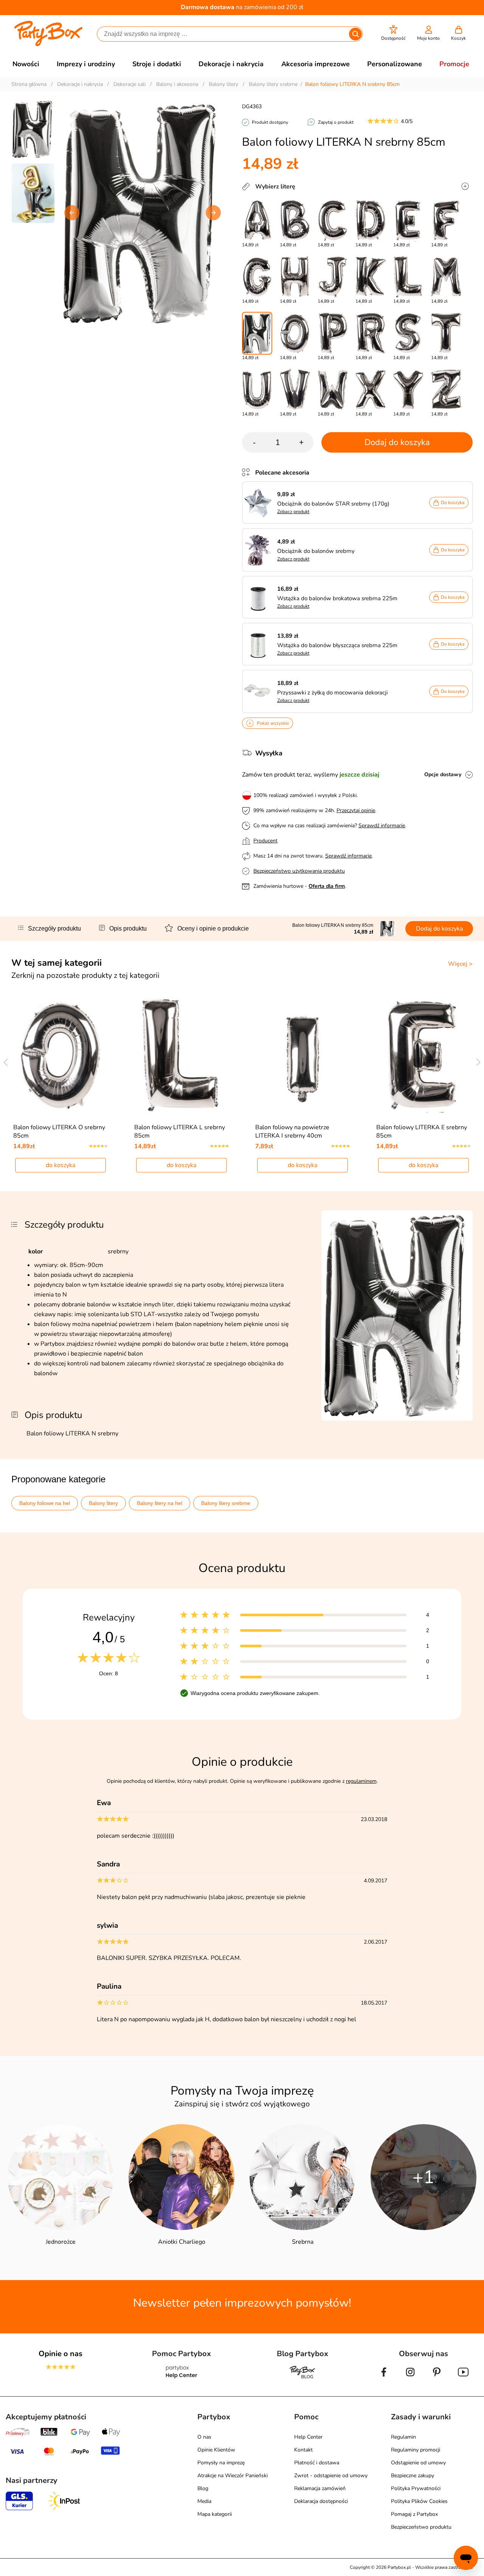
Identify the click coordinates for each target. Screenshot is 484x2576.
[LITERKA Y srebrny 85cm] (408, 390)
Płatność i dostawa (317, 2463)
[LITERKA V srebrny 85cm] (295, 390)
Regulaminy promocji (416, 2450)
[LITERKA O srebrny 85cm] (295, 333)
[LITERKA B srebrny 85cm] (295, 220)
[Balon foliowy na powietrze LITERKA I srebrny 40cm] (303, 1055)
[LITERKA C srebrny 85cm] (333, 220)
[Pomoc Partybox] (182, 2378)
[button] (393, 33)
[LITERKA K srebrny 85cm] (371, 277)
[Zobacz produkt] (260, 503)
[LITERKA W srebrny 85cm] (333, 390)
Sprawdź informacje (382, 826)
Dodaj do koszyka (397, 442)
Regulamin (403, 2437)
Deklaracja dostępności (321, 2501)
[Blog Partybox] (302, 2378)
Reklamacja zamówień (320, 2488)
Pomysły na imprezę (221, 2463)
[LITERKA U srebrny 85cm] (257, 390)
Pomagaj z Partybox (414, 2514)
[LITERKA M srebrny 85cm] (446, 277)
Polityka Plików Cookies (419, 2501)
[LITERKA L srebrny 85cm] (408, 277)
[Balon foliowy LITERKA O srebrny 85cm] (61, 1055)
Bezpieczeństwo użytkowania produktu (299, 871)
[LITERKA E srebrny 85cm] (408, 220)
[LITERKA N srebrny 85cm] (257, 333)
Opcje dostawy (443, 774)
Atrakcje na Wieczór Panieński (233, 2476)
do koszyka (60, 1165)
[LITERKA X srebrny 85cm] (371, 390)
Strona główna (29, 84)
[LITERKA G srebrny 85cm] (257, 277)
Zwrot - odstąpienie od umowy (331, 2476)
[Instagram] (410, 2378)
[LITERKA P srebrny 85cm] (333, 333)
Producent (265, 841)
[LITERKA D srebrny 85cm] (371, 220)
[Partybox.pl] (49, 45)
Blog (203, 2488)
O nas (204, 2437)
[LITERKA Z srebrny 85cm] (446, 390)
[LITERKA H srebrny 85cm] (295, 277)
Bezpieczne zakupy (413, 2476)
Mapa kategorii (215, 2514)
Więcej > (460, 964)
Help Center (308, 2437)
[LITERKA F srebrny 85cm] (446, 220)
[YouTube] (463, 2378)
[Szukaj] (355, 34)
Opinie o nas (60, 2354)
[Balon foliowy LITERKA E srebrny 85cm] (424, 1055)
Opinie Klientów (216, 2450)
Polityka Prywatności (416, 2488)
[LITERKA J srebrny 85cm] (333, 277)
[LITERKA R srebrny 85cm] (371, 333)
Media (204, 2501)
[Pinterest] (437, 2378)
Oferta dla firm (327, 886)
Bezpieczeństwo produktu (421, 2527)
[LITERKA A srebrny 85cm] (257, 220)
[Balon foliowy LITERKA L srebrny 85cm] (182, 1055)
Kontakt (303, 2450)
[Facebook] (384, 2378)
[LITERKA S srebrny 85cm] (408, 333)
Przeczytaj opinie (356, 810)
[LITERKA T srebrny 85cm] (446, 333)
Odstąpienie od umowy (418, 2463)
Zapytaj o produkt (336, 122)
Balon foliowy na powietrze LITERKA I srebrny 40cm (292, 1132)
